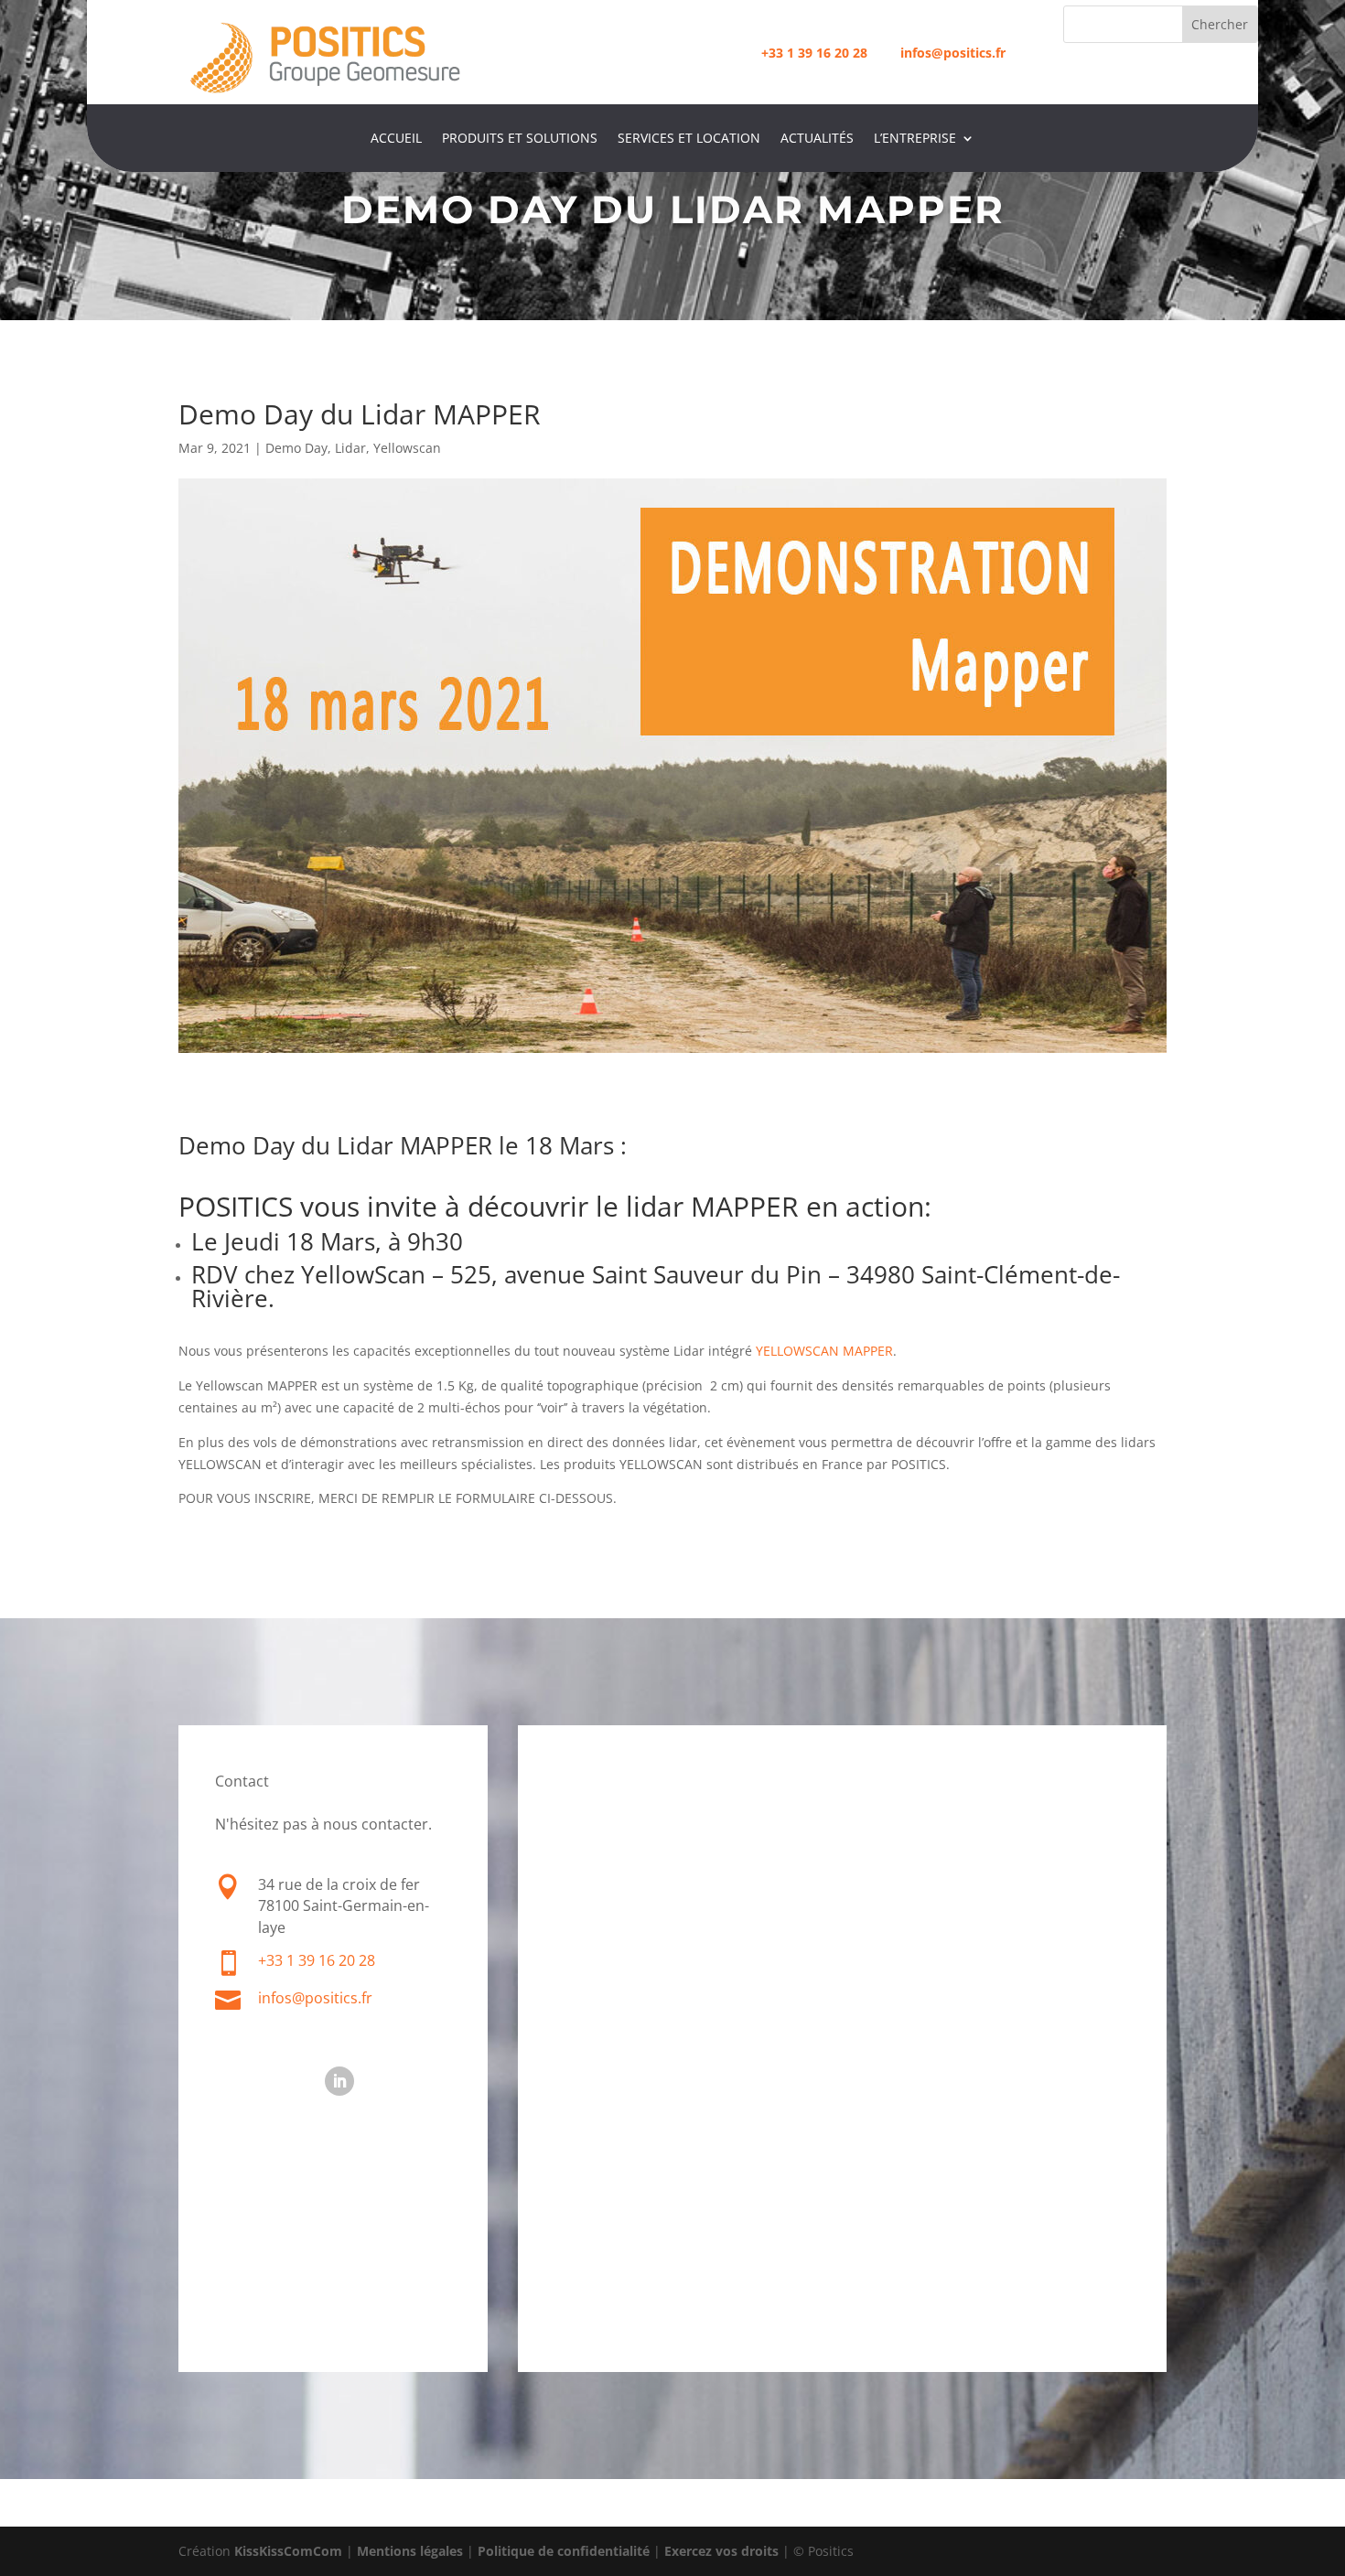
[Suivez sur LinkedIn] (339, 2081)
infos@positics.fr (315, 1998)
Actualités (817, 139)
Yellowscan (407, 448)
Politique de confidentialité (564, 2551)
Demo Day (296, 448)
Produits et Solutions (520, 139)
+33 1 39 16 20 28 (814, 53)
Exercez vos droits (721, 2551)
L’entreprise (915, 139)
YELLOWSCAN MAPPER (823, 1351)
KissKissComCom (288, 2551)
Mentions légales (410, 2551)
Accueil (396, 139)
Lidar (350, 448)
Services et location (689, 139)
